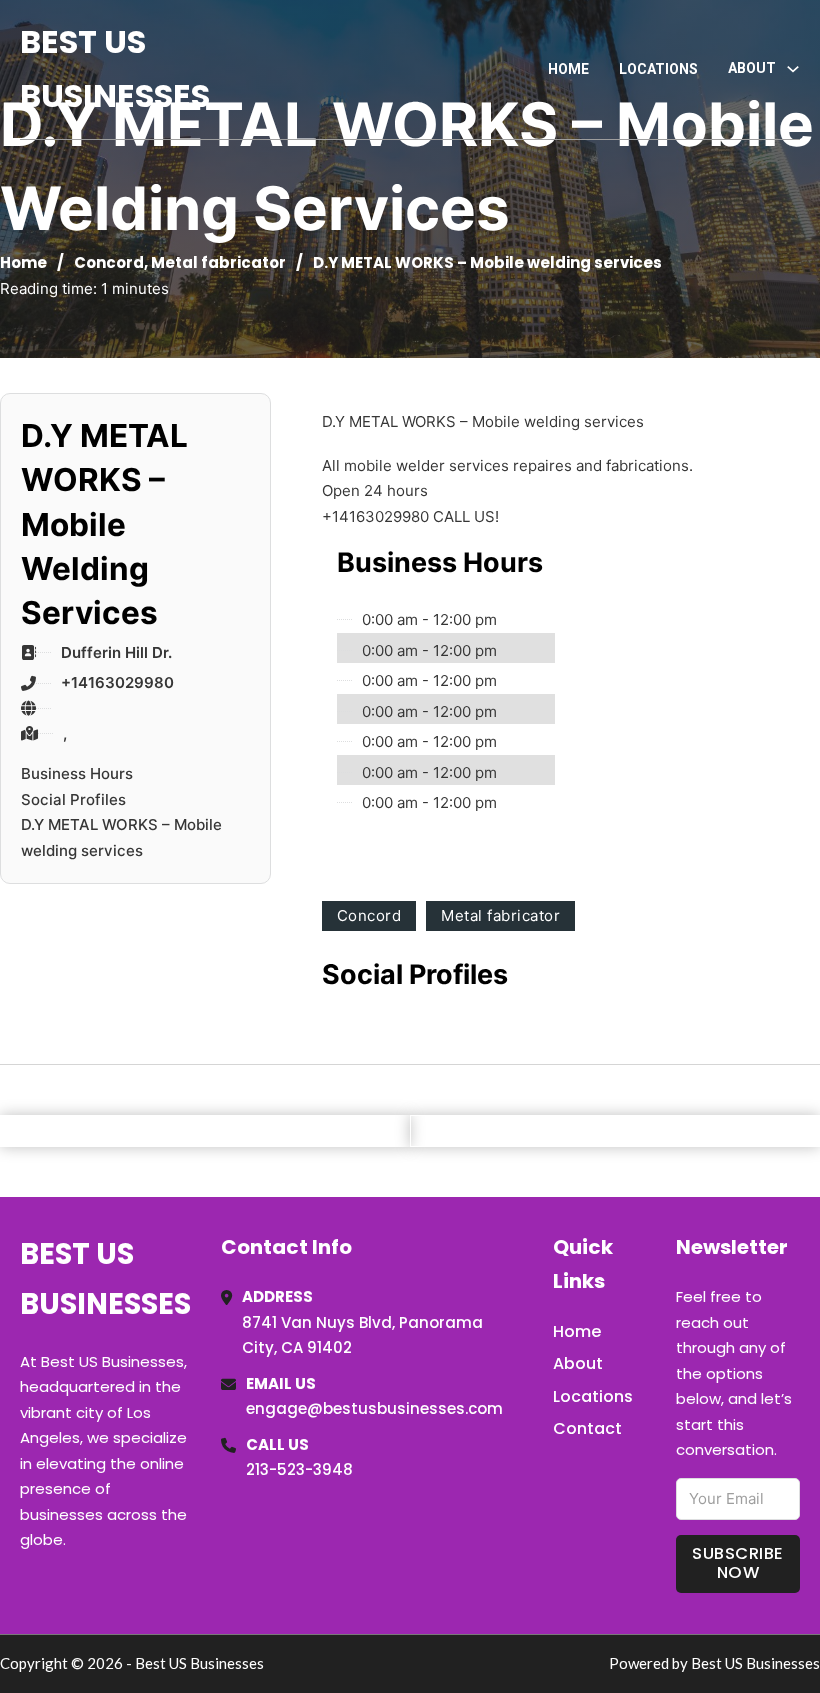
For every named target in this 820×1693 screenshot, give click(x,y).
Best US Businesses (115, 68)
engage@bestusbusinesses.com (374, 1408)
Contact (587, 1428)
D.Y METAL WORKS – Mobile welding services (121, 837)
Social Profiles (73, 799)
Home (568, 69)
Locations (658, 69)
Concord (109, 262)
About (578, 1363)
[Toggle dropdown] (793, 69)
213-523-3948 (299, 1469)
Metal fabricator (218, 262)
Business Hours (77, 773)
